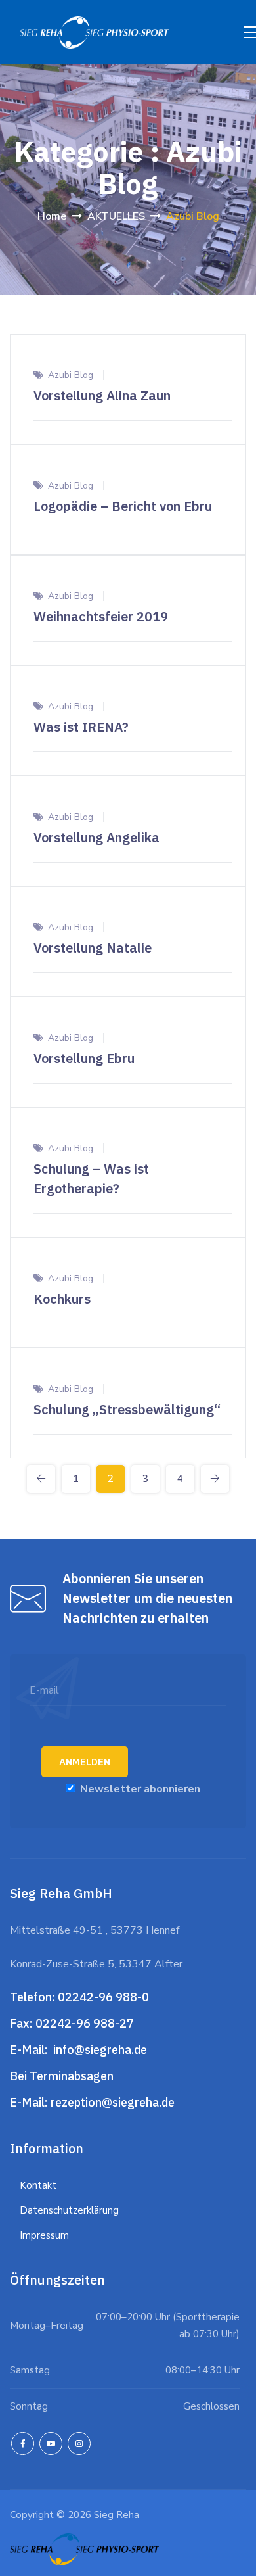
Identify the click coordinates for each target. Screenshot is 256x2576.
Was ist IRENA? (81, 727)
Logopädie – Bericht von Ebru (123, 506)
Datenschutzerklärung (71, 2210)
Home (52, 216)
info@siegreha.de (99, 2050)
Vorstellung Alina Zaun (102, 395)
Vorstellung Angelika (96, 837)
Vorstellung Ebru (84, 1058)
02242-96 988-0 (105, 1997)
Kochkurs (62, 1299)
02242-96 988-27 (85, 2023)
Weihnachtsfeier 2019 (101, 616)
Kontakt (38, 2185)
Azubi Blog (71, 375)
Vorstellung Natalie (93, 948)
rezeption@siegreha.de (113, 2102)
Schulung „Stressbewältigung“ (127, 1409)
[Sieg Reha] (94, 32)
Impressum (44, 2235)
